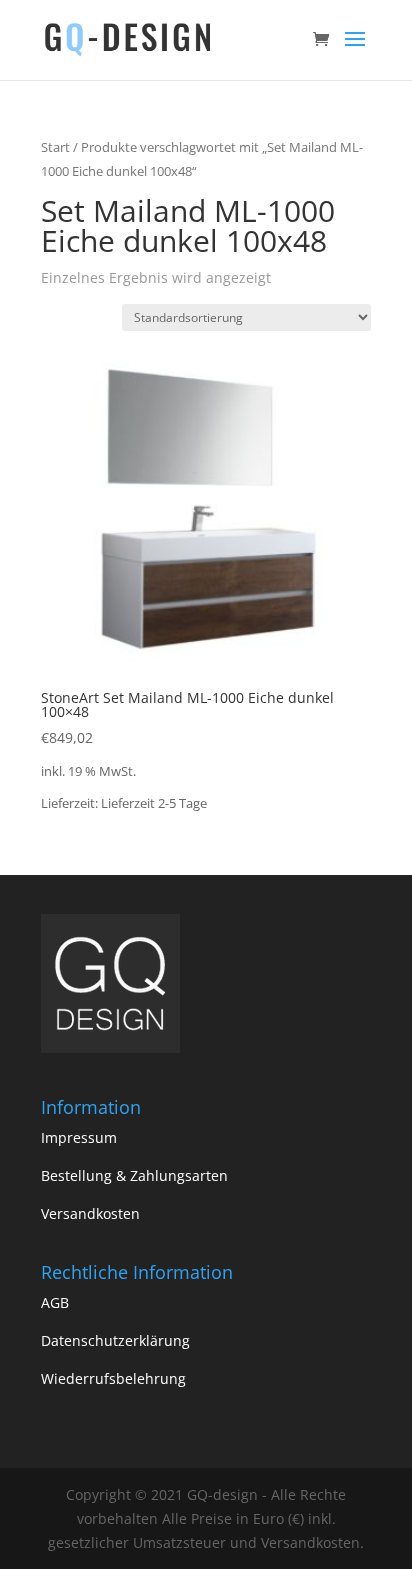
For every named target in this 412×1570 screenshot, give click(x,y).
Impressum (79, 1137)
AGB (55, 1302)
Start (55, 147)
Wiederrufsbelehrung (113, 1378)
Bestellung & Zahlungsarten (134, 1175)
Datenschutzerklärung (115, 1340)
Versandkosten (90, 1213)
